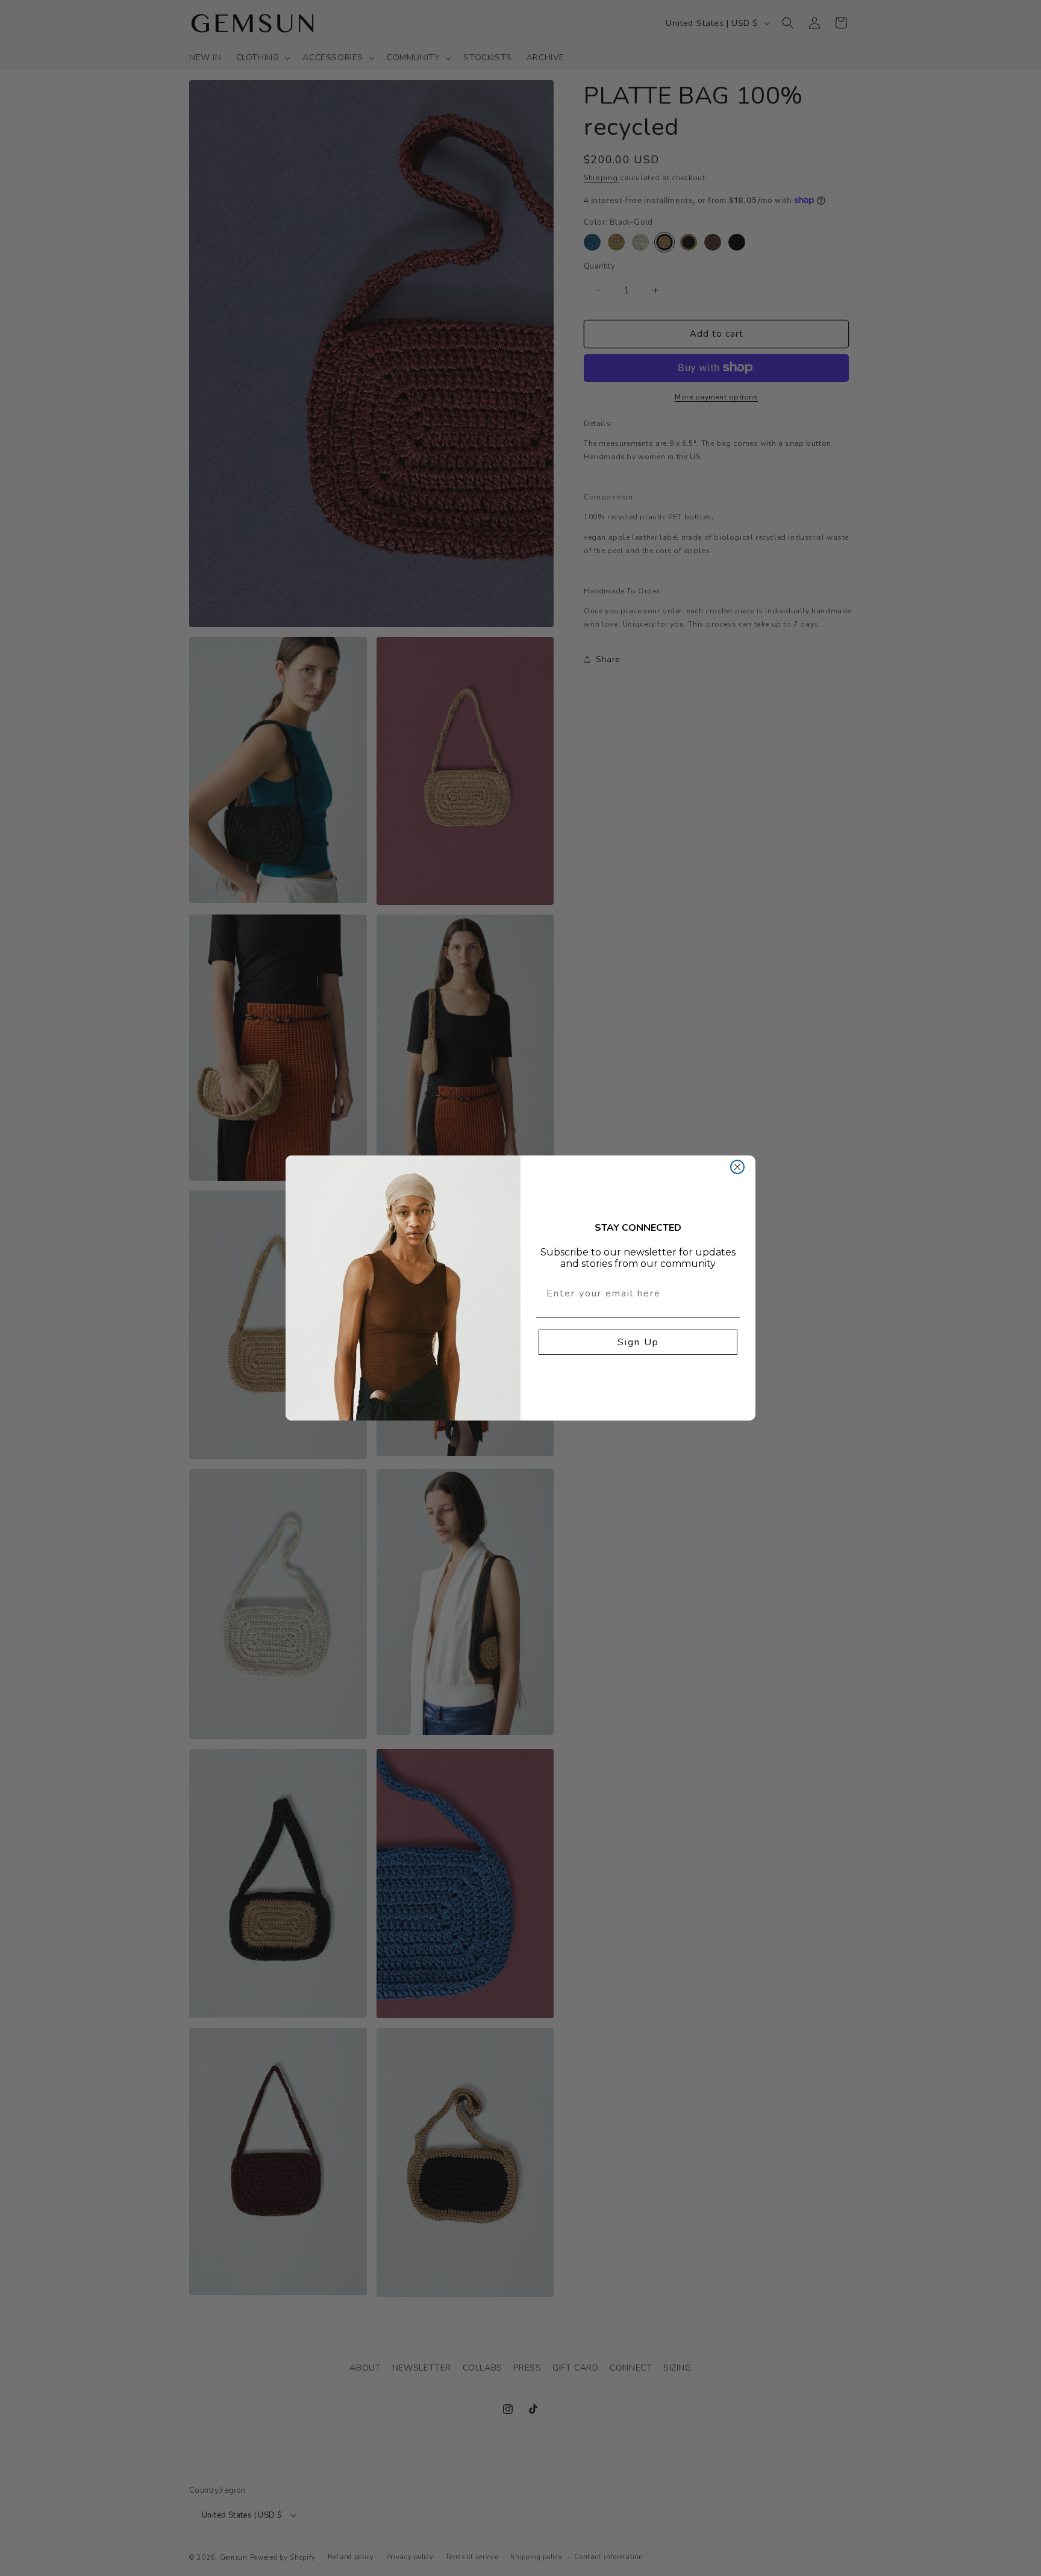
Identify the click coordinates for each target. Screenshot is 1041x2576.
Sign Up (638, 1342)
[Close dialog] (737, 1167)
